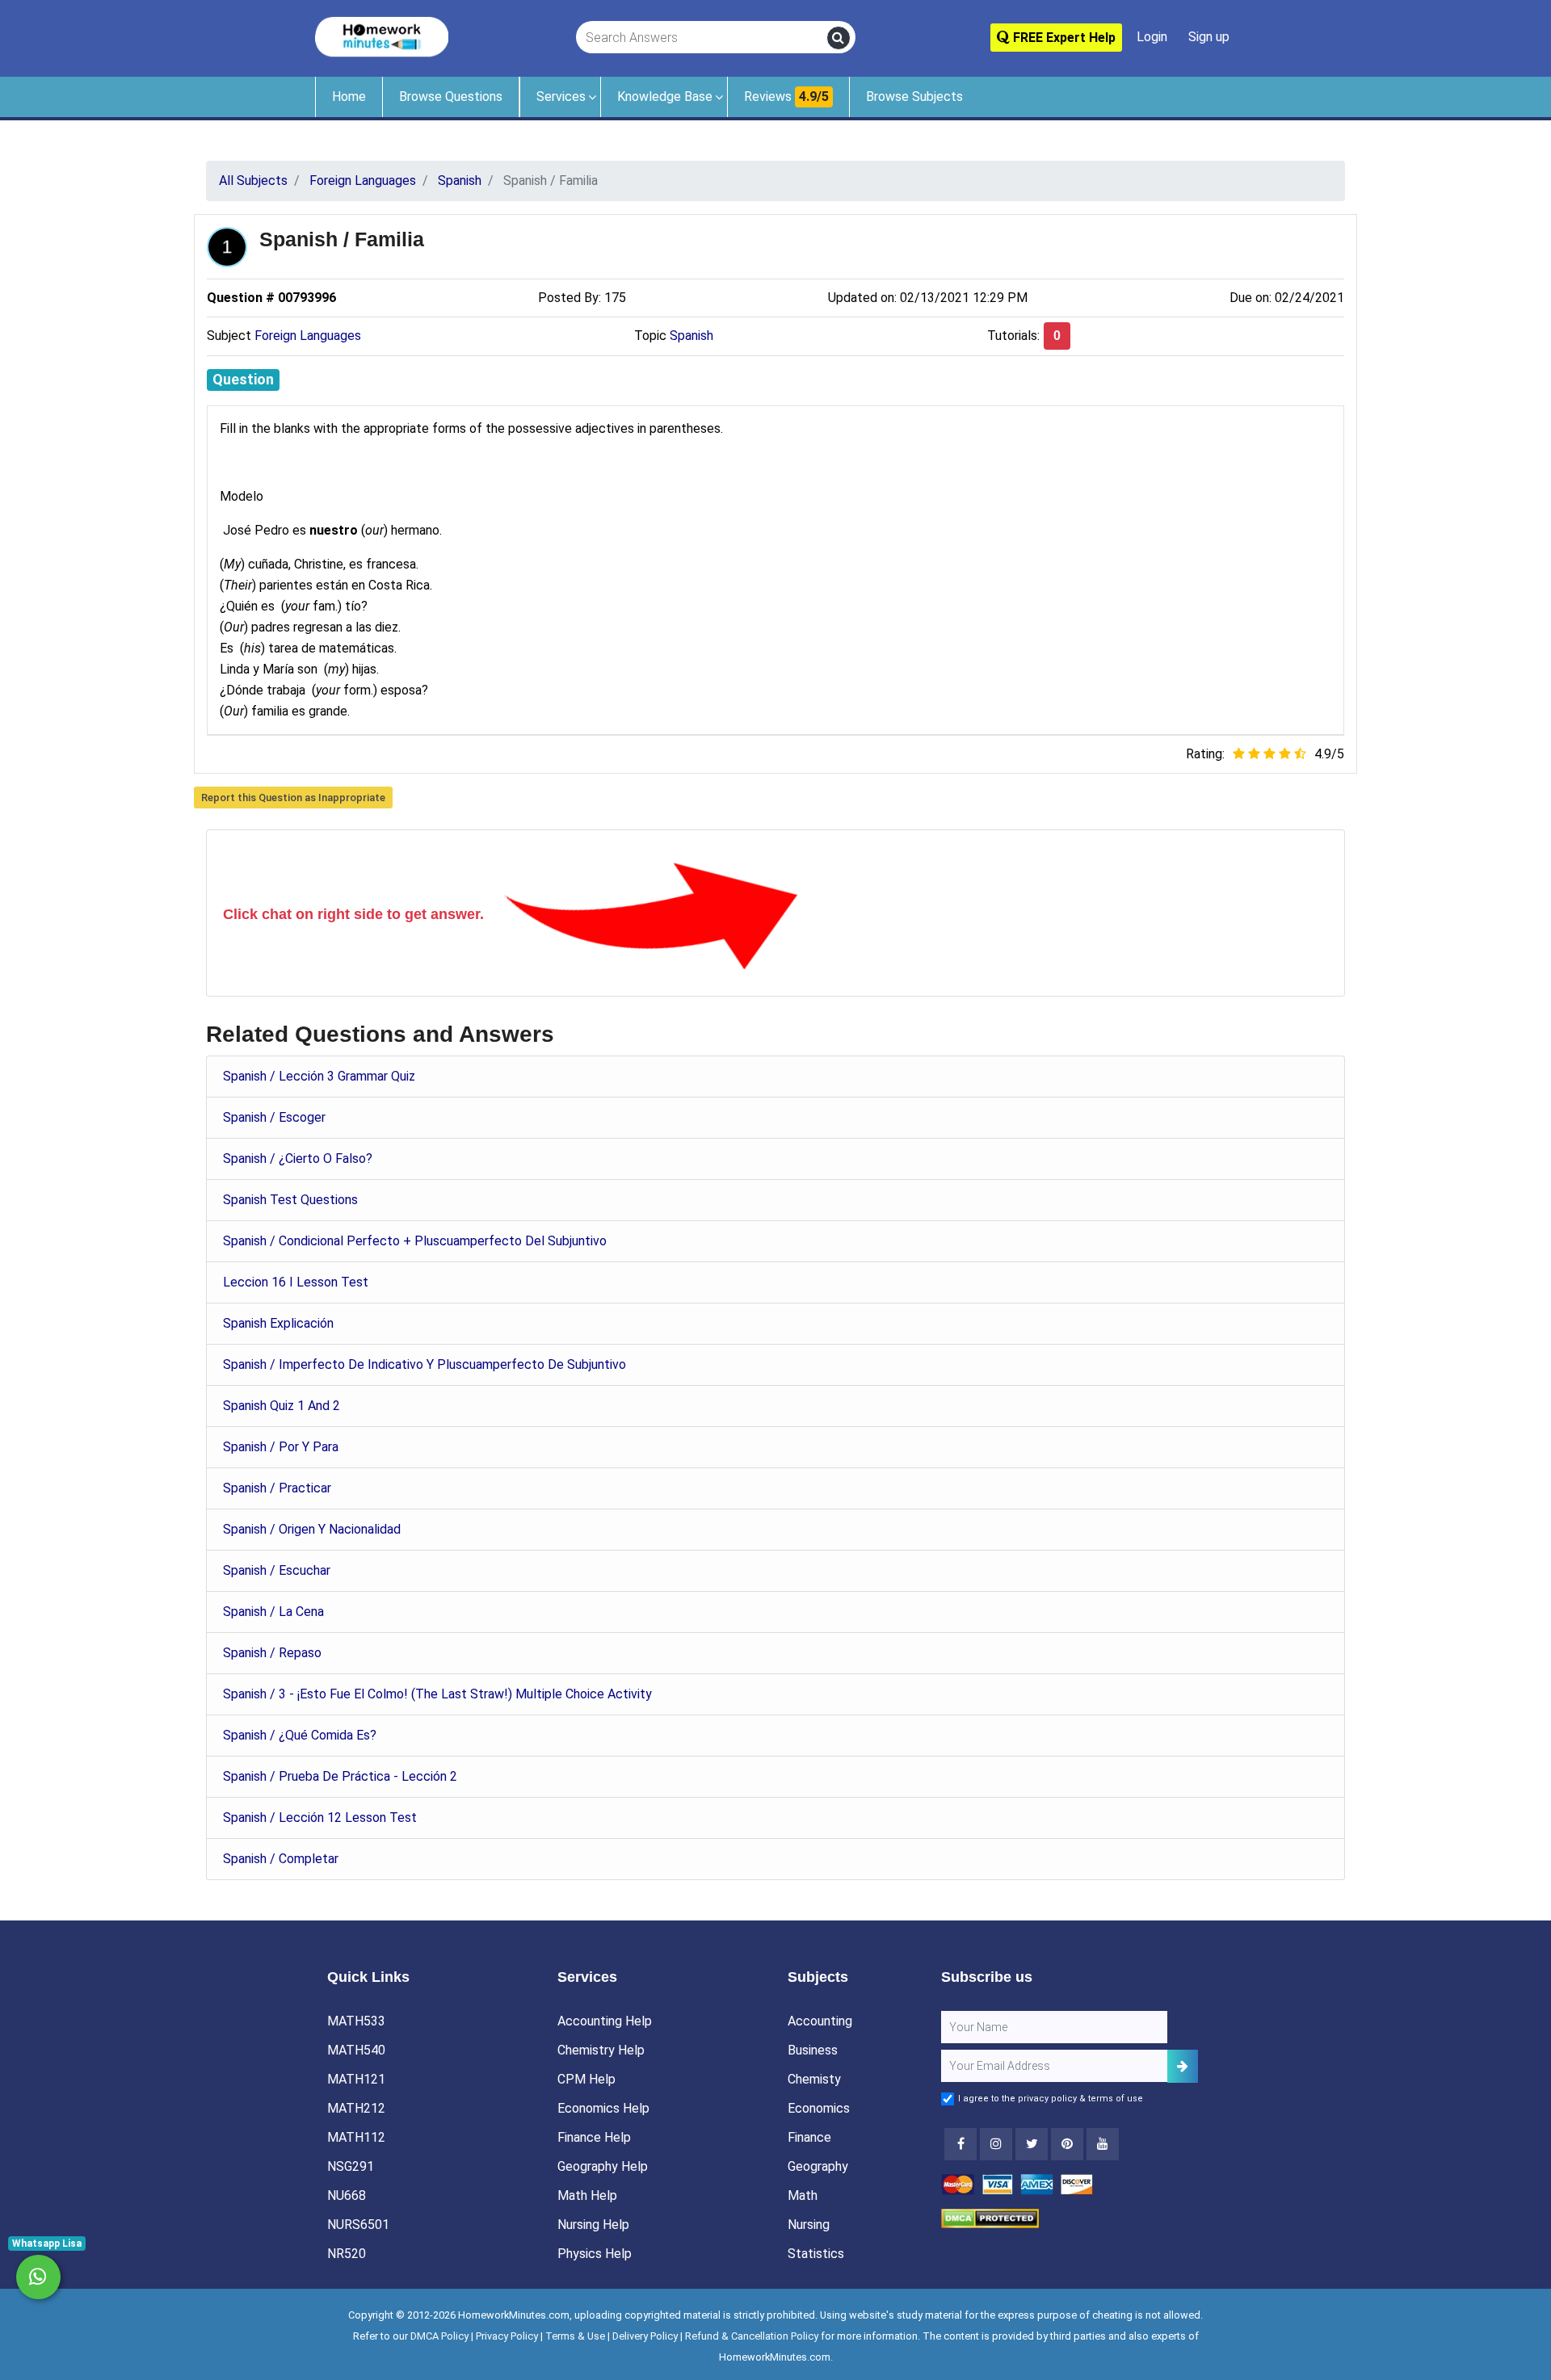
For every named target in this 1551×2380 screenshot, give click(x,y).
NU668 (347, 2195)
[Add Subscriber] (1183, 2066)
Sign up (1209, 37)
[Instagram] (996, 2144)
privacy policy (1047, 2099)
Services (561, 97)
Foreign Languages (308, 336)
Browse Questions (451, 97)
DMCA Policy (439, 2336)
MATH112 (356, 2137)
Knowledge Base (665, 97)
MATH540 (356, 2050)
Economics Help (603, 2108)
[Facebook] (960, 2144)
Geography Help (603, 2166)
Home (349, 97)
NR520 (347, 2254)
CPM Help (586, 2079)
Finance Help (594, 2137)
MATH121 (356, 2079)
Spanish (691, 336)
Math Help (587, 2195)
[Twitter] (1032, 2144)
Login (1152, 37)
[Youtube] (1067, 2144)
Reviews (786, 97)
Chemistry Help (601, 2050)
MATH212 (356, 2108)
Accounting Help (605, 2021)
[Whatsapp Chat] (38, 2277)
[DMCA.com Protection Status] (990, 2218)
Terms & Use (575, 2336)
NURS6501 (358, 2225)
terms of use (1116, 2099)
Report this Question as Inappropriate (293, 798)
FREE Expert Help (1063, 38)
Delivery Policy (645, 2336)
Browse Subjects (914, 97)
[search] (839, 38)
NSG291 (351, 2166)
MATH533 (356, 2021)
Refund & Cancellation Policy (752, 2336)
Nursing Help (593, 2225)
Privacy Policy (507, 2336)
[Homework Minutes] (382, 36)
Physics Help (595, 2254)
